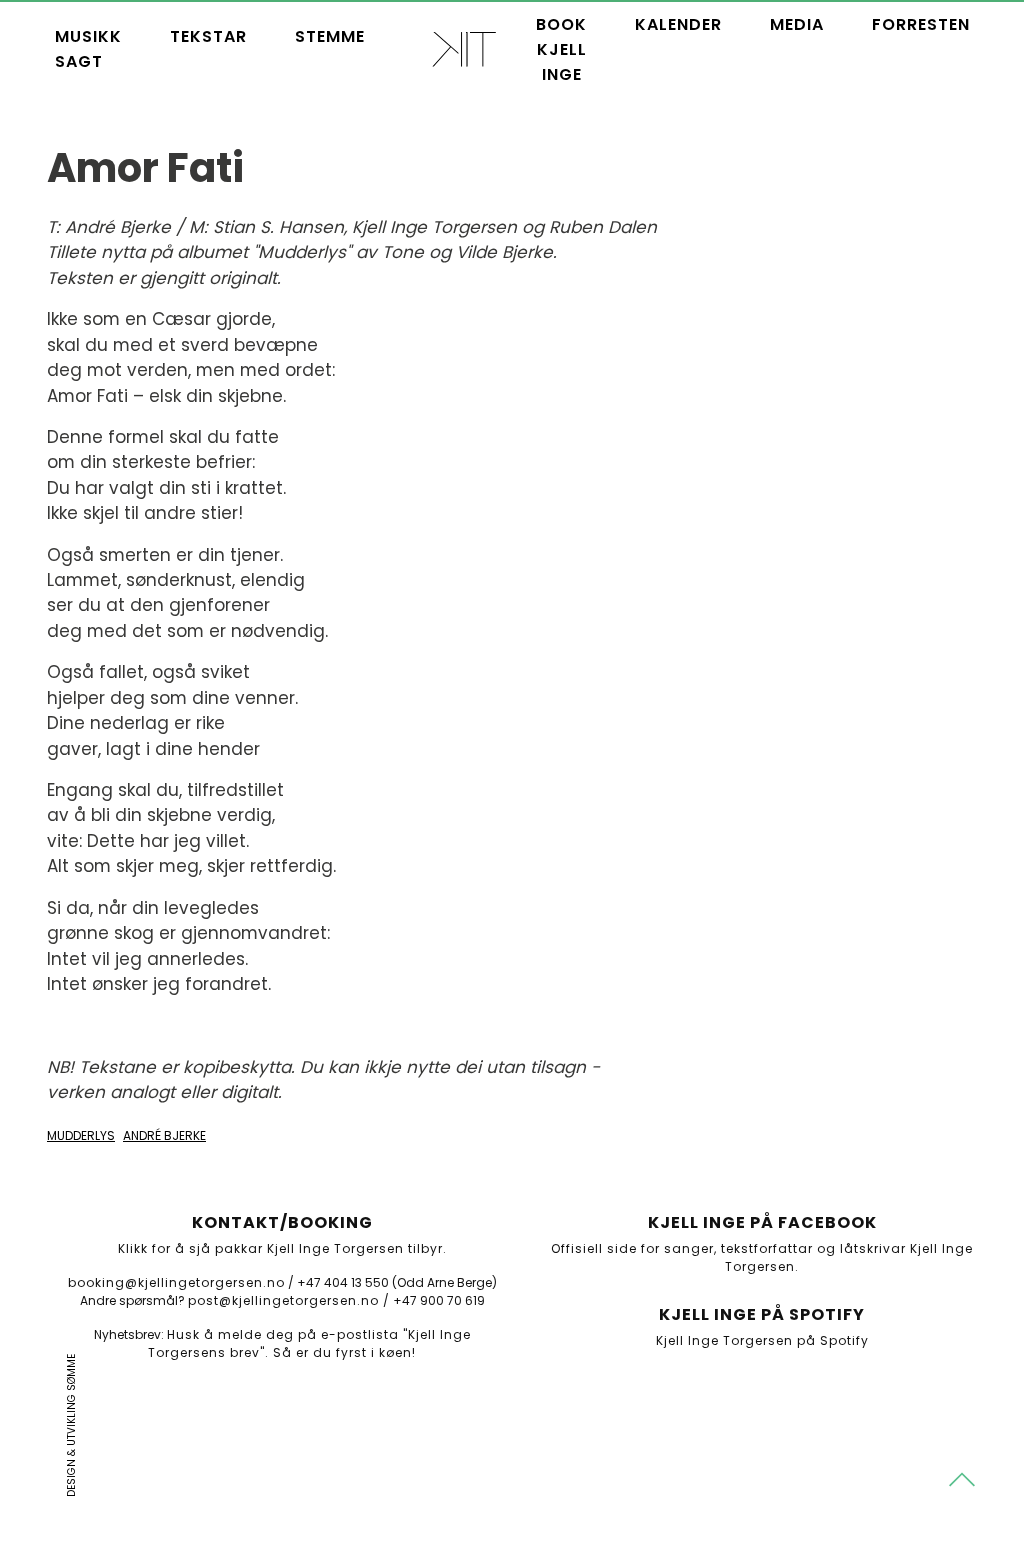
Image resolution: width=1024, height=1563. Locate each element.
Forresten (921, 24)
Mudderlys (81, 1135)
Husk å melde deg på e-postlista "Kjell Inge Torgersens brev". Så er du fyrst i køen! (309, 1343)
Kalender (678, 24)
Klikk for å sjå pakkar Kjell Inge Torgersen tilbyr (280, 1248)
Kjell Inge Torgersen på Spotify (762, 1340)
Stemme (330, 36)
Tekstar (208, 36)
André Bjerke (164, 1135)
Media (797, 24)
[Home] (464, 49)
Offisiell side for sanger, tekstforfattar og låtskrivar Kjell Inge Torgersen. (762, 1257)
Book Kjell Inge (561, 49)
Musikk (88, 36)
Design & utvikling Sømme (71, 1425)
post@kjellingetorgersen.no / (289, 1300)
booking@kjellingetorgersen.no (176, 1282)
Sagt (79, 61)
